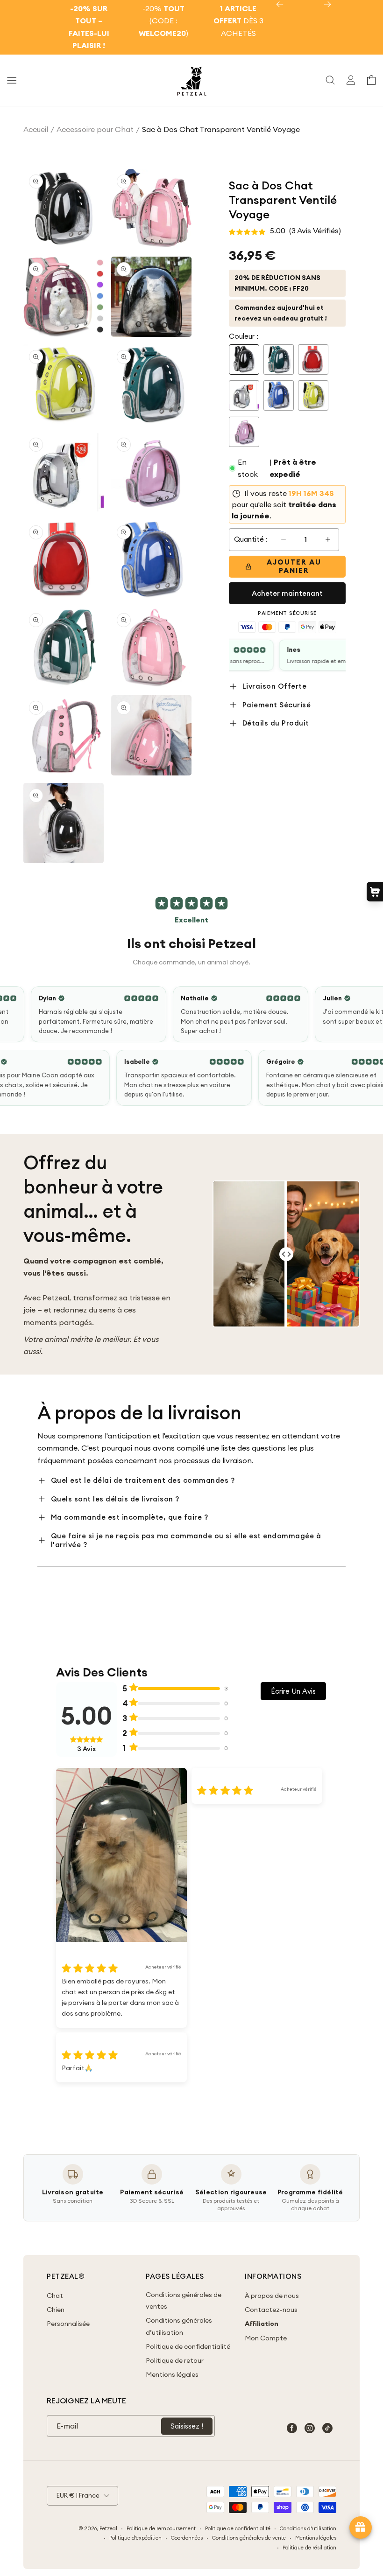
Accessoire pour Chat (95, 129)
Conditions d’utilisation (308, 2528)
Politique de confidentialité (188, 2346)
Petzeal (108, 2528)
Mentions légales (172, 2374)
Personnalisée (68, 2324)
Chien (56, 2310)
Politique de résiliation (309, 2548)
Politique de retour (175, 2360)
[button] (12, 80)
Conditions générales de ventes (184, 2300)
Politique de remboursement (161, 2528)
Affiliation (262, 2324)
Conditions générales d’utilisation (179, 2326)
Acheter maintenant (287, 593)
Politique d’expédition (135, 2538)
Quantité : (251, 539)
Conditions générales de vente (249, 2538)
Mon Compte (266, 2338)
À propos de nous (272, 2296)
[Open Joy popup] (361, 2527)
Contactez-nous (271, 2310)
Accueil (36, 129)
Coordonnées (187, 2538)
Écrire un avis (293, 1691)
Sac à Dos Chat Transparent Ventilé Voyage (221, 129)
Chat (55, 2296)
